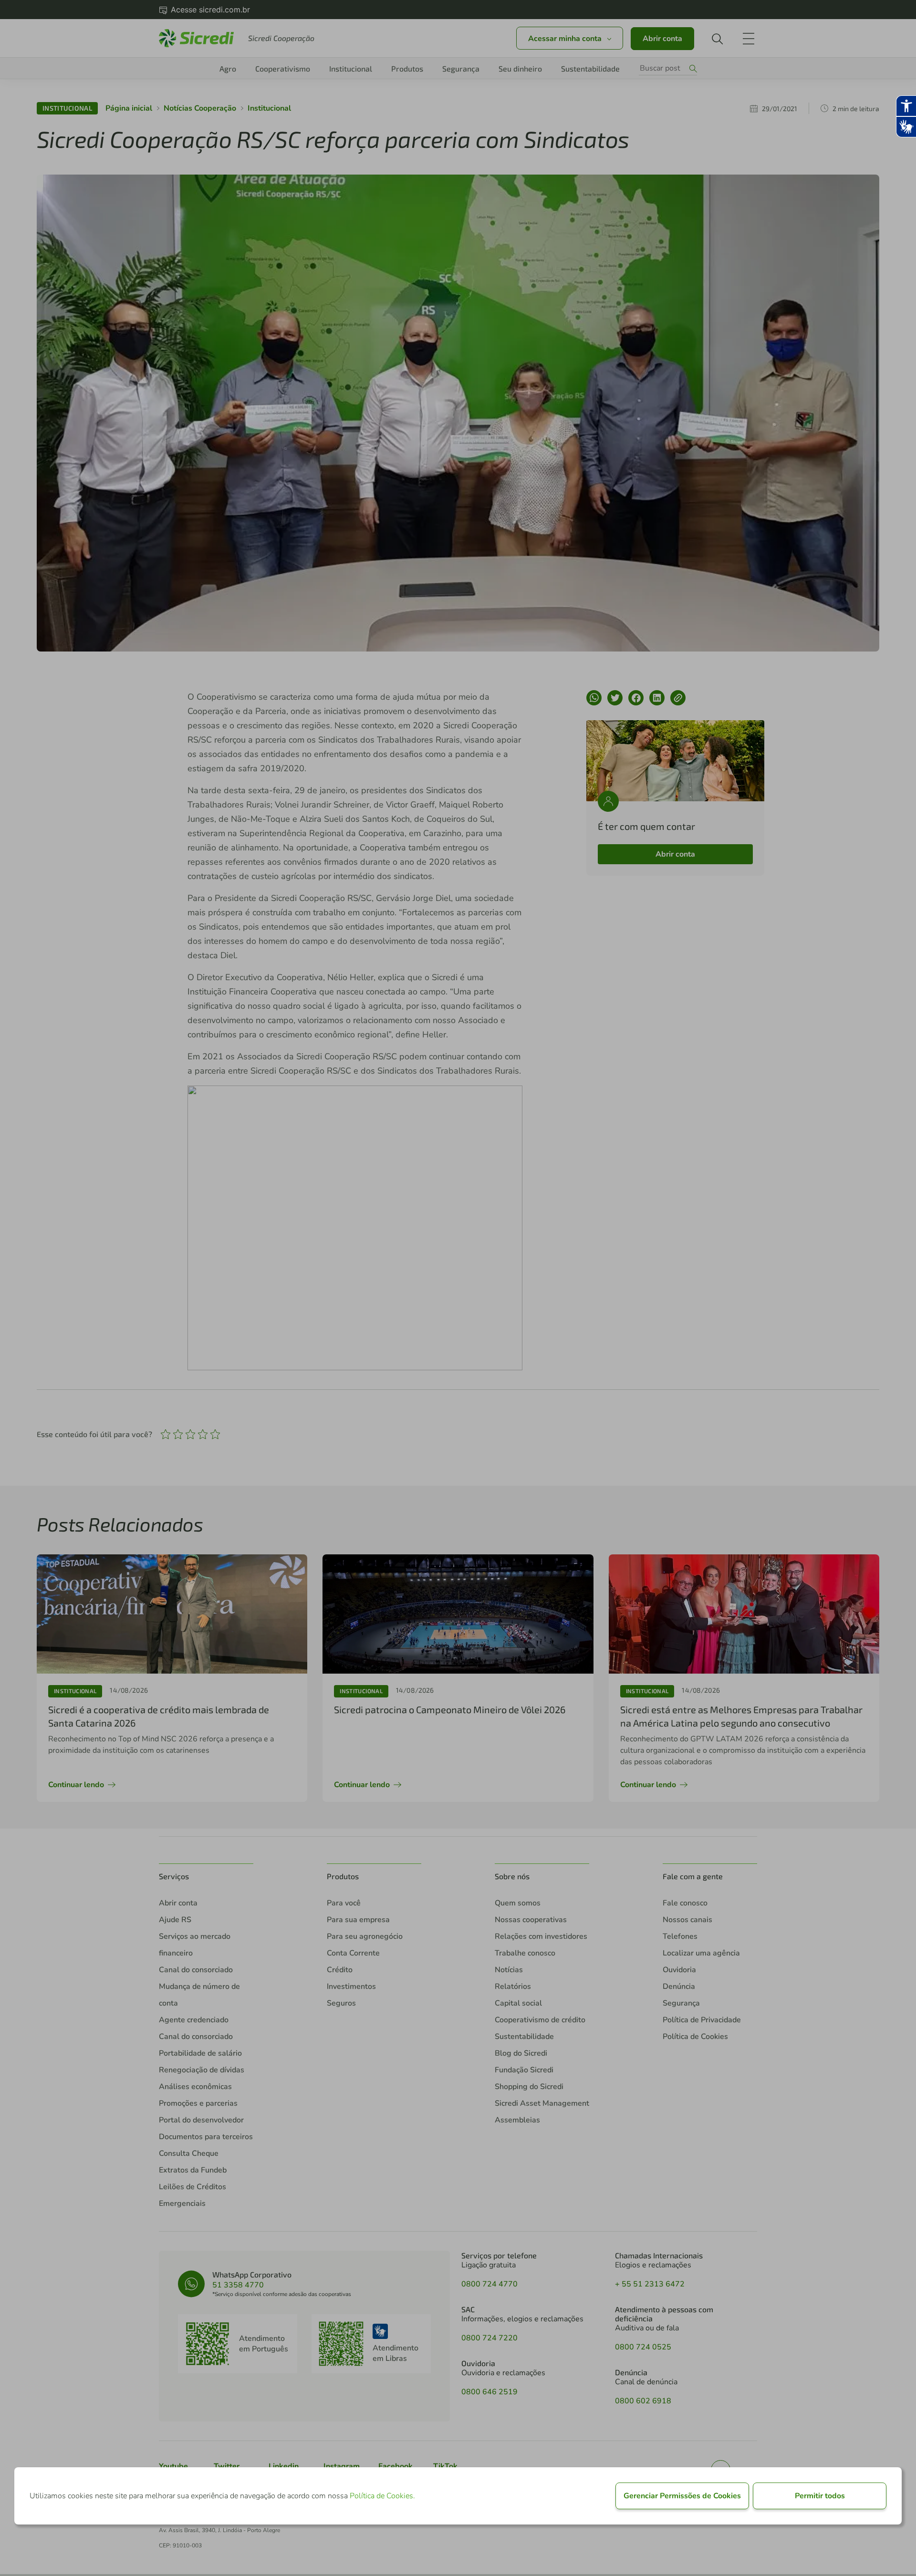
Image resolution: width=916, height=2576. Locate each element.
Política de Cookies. (382, 2496)
